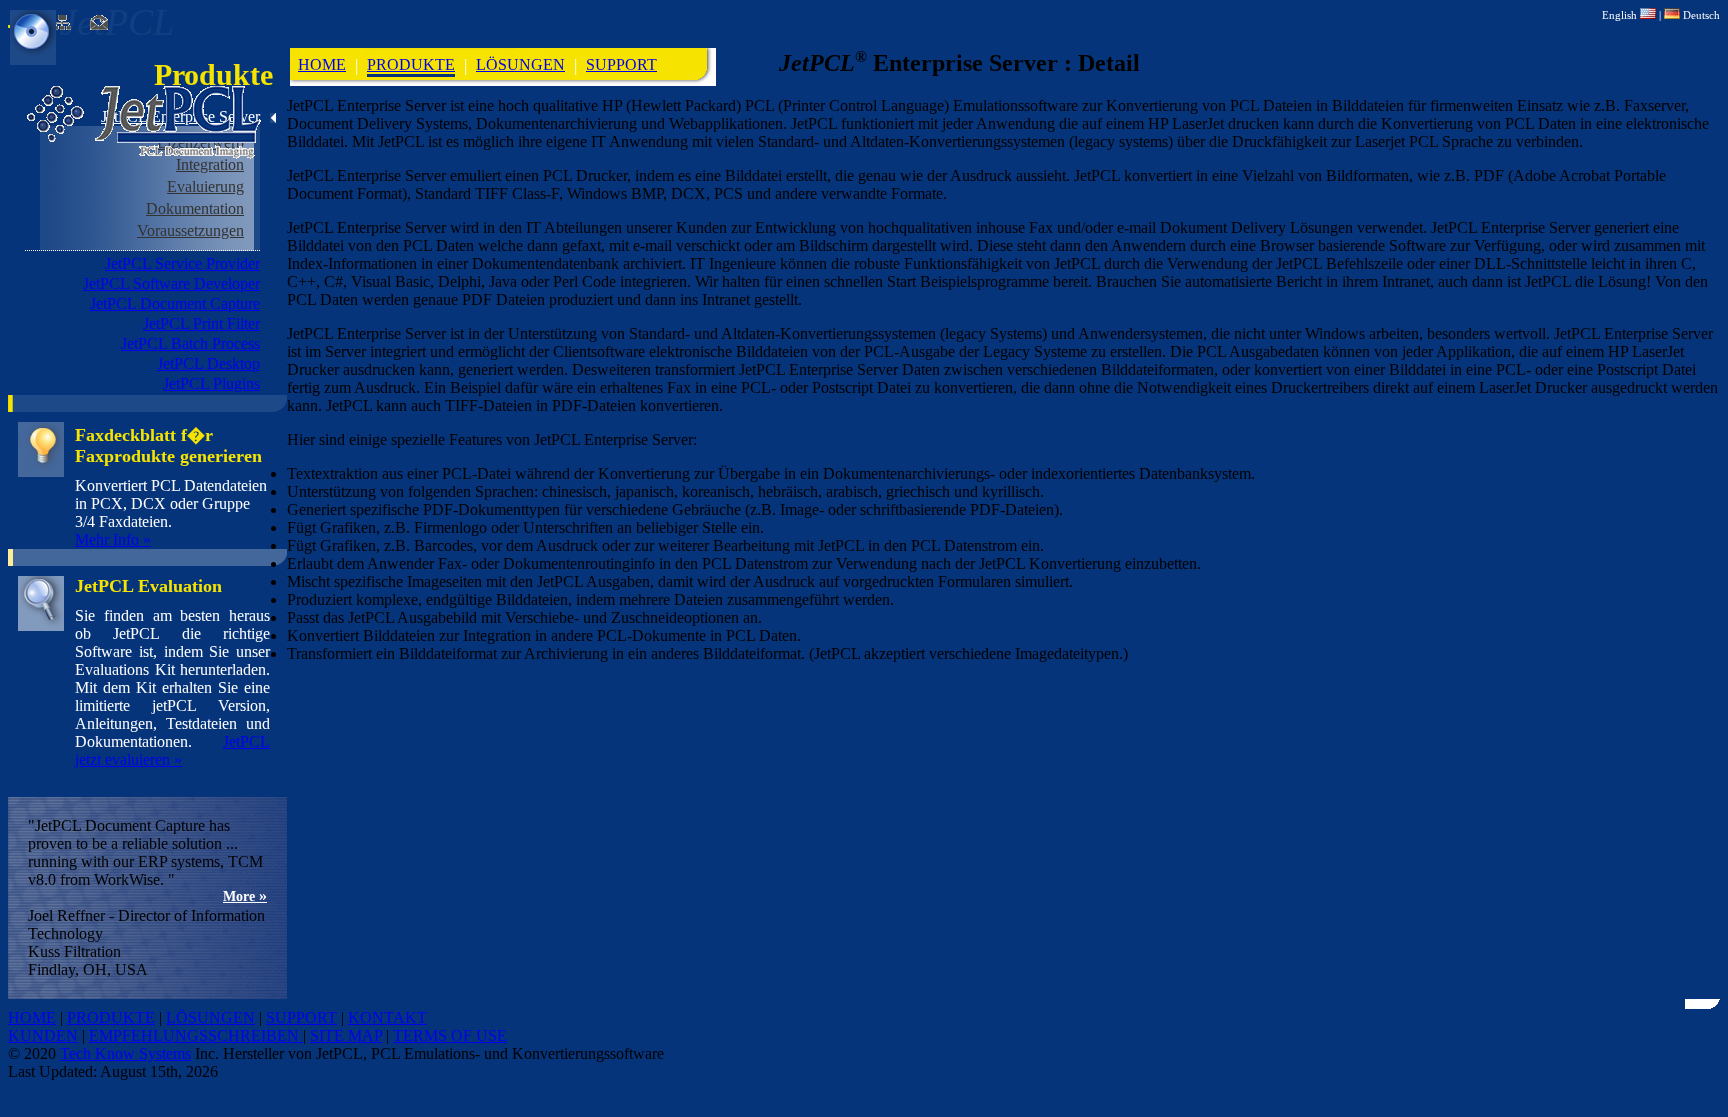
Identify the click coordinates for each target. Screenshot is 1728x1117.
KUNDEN (43, 1035)
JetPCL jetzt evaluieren (172, 750)
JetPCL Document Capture (175, 303)
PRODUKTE (411, 64)
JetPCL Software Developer (171, 283)
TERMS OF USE (450, 1035)
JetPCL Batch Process (190, 343)
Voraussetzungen (190, 230)
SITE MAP (346, 1035)
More (245, 896)
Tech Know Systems (125, 1053)
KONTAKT (387, 1017)
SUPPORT (621, 64)
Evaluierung (205, 186)
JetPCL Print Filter (201, 323)
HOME (322, 64)
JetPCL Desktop (208, 363)
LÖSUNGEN (520, 64)
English (1621, 15)
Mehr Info (113, 539)
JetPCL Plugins (211, 383)
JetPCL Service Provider (182, 263)
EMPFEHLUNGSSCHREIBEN (196, 1035)
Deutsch (1700, 15)
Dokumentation (195, 208)
